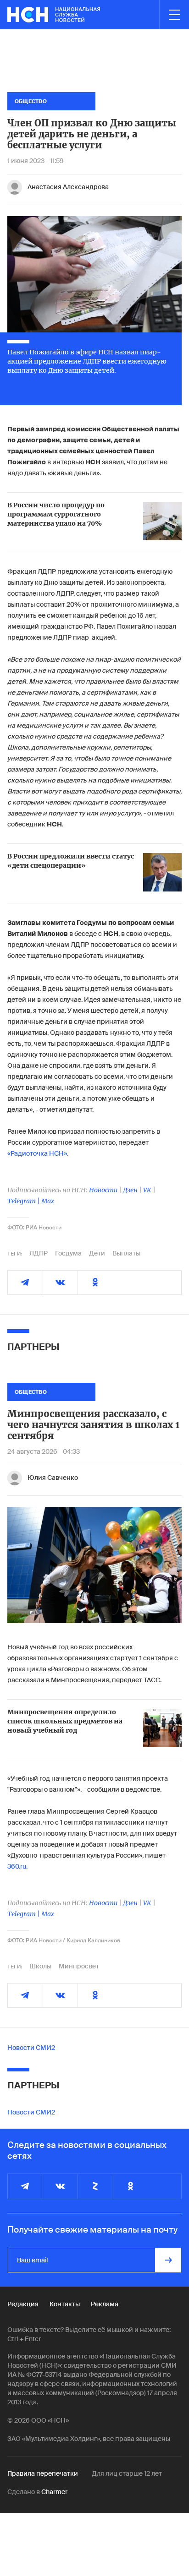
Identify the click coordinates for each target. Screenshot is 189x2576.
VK (147, 1190)
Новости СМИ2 (31, 2048)
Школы (40, 1966)
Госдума (68, 1253)
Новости (103, 1190)
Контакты (65, 2304)
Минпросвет (79, 1966)
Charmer (54, 2492)
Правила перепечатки (43, 2473)
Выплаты (126, 1253)
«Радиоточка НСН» (37, 1153)
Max (48, 1201)
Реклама (105, 2304)
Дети (97, 1253)
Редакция (23, 2304)
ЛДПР (39, 1253)
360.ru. (17, 1866)
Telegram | (24, 1201)
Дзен (130, 1190)
